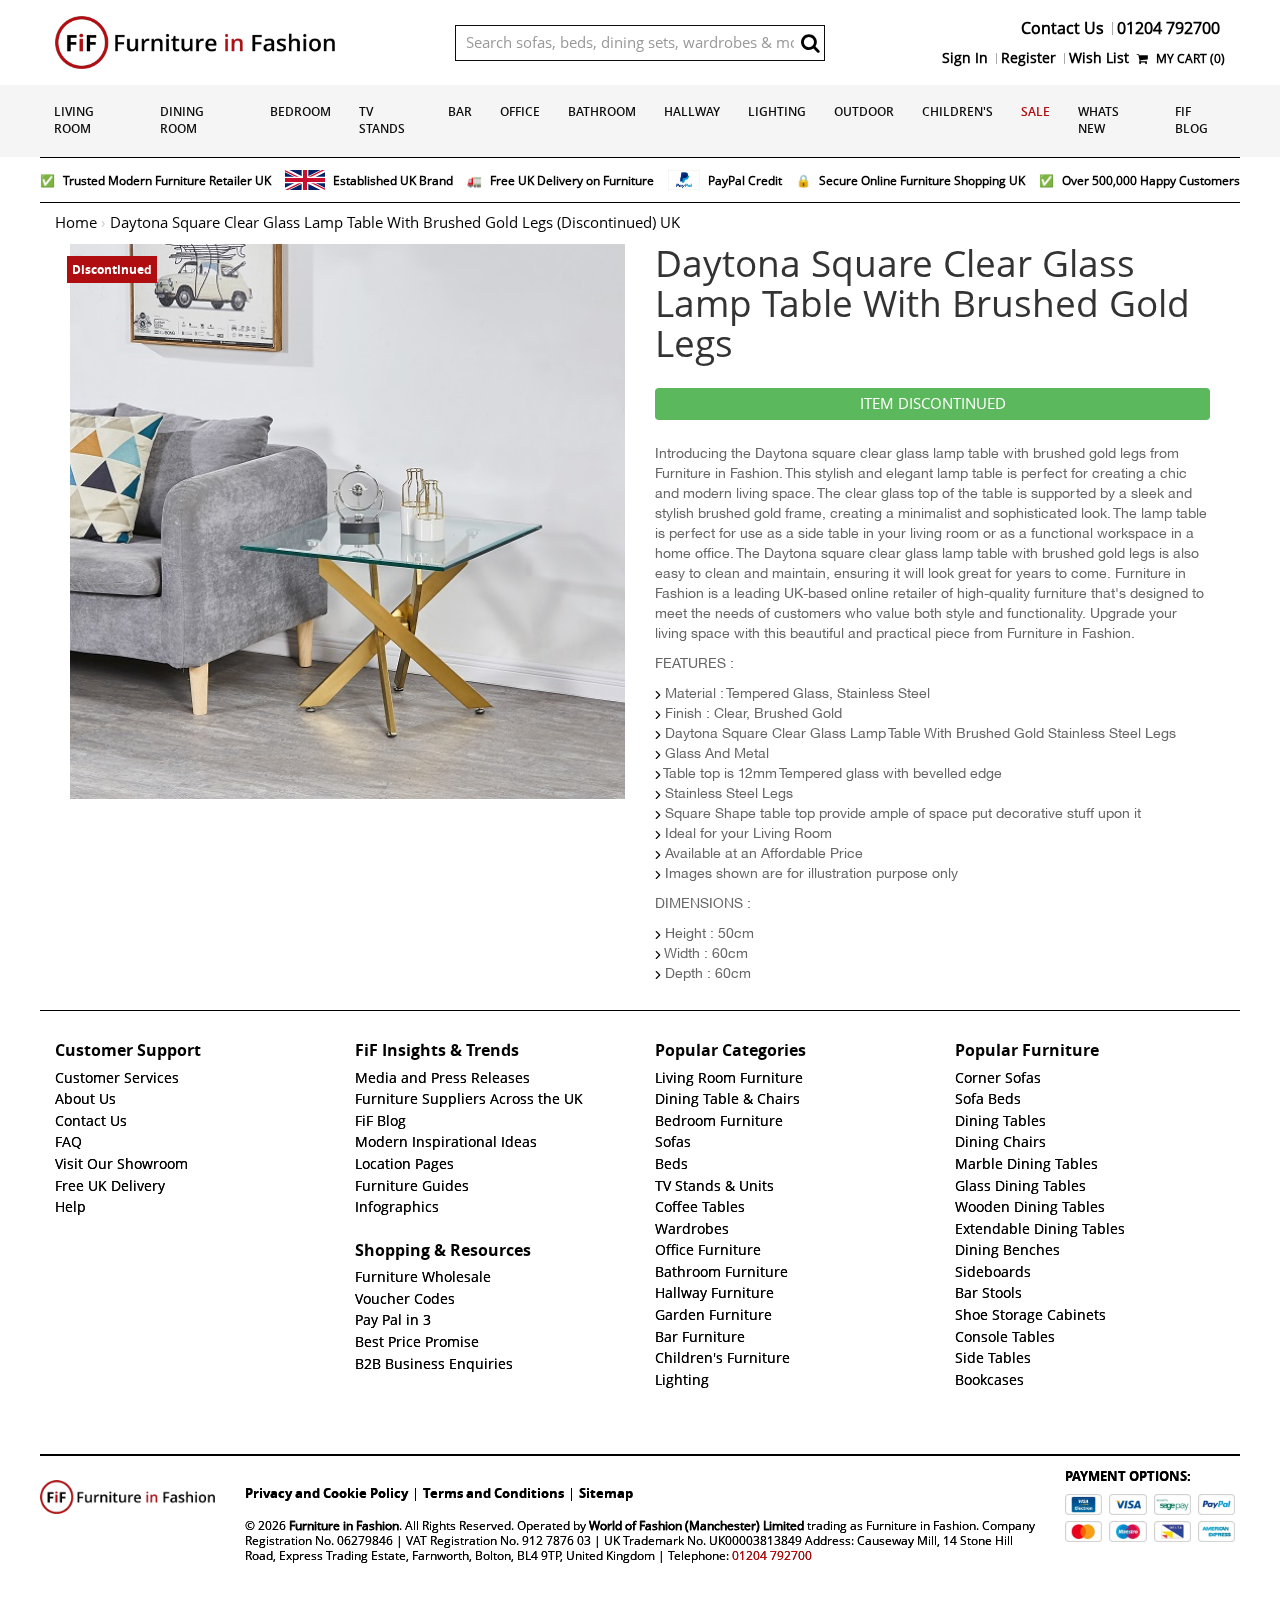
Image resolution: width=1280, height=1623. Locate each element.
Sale (1035, 111)
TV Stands (382, 120)
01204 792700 (772, 1555)
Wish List (1099, 58)
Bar (460, 111)
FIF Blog (1191, 120)
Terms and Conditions (493, 1493)
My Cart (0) (1189, 58)
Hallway (692, 111)
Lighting (777, 111)
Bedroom (300, 111)
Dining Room (182, 120)
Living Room (74, 120)
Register (1028, 58)
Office (520, 111)
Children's (957, 111)
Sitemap (606, 1493)
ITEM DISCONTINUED (933, 404)
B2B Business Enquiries (434, 1364)
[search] (810, 43)
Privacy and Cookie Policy (326, 1493)
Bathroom (602, 111)
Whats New (1098, 120)
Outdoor (864, 111)
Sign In (965, 58)
